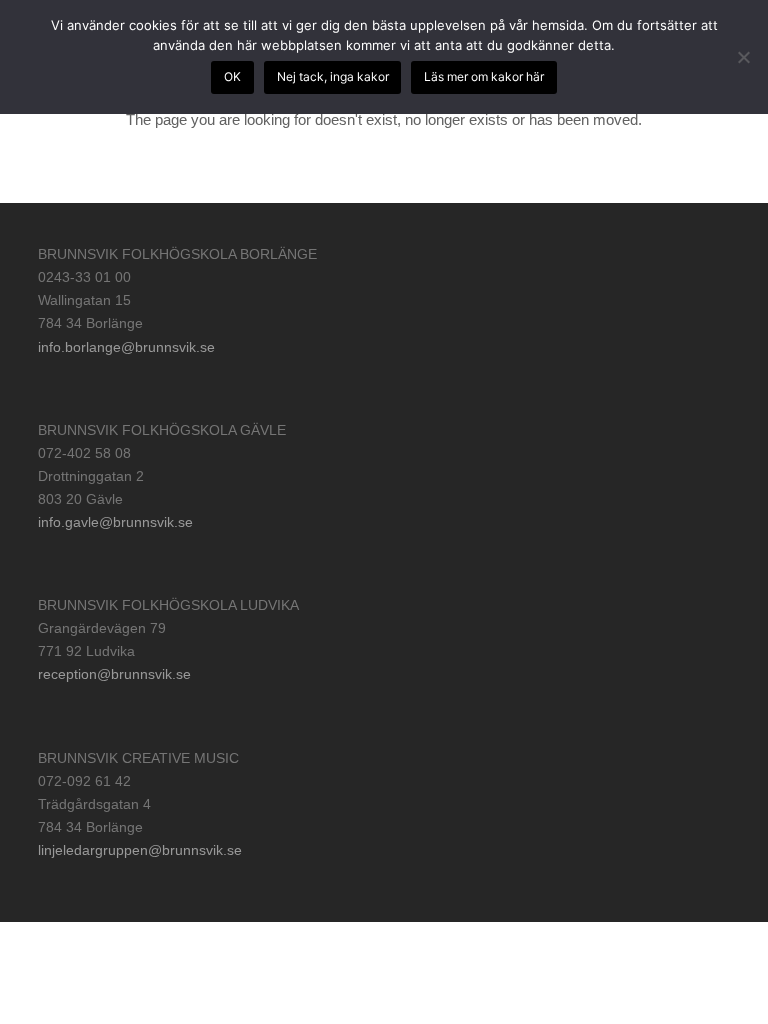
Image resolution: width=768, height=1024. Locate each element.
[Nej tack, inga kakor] (743, 57)
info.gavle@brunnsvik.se (115, 522)
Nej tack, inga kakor (333, 76)
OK (232, 76)
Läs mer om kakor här (484, 76)
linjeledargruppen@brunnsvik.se (140, 850)
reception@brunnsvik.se (114, 674)
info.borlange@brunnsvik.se (126, 347)
